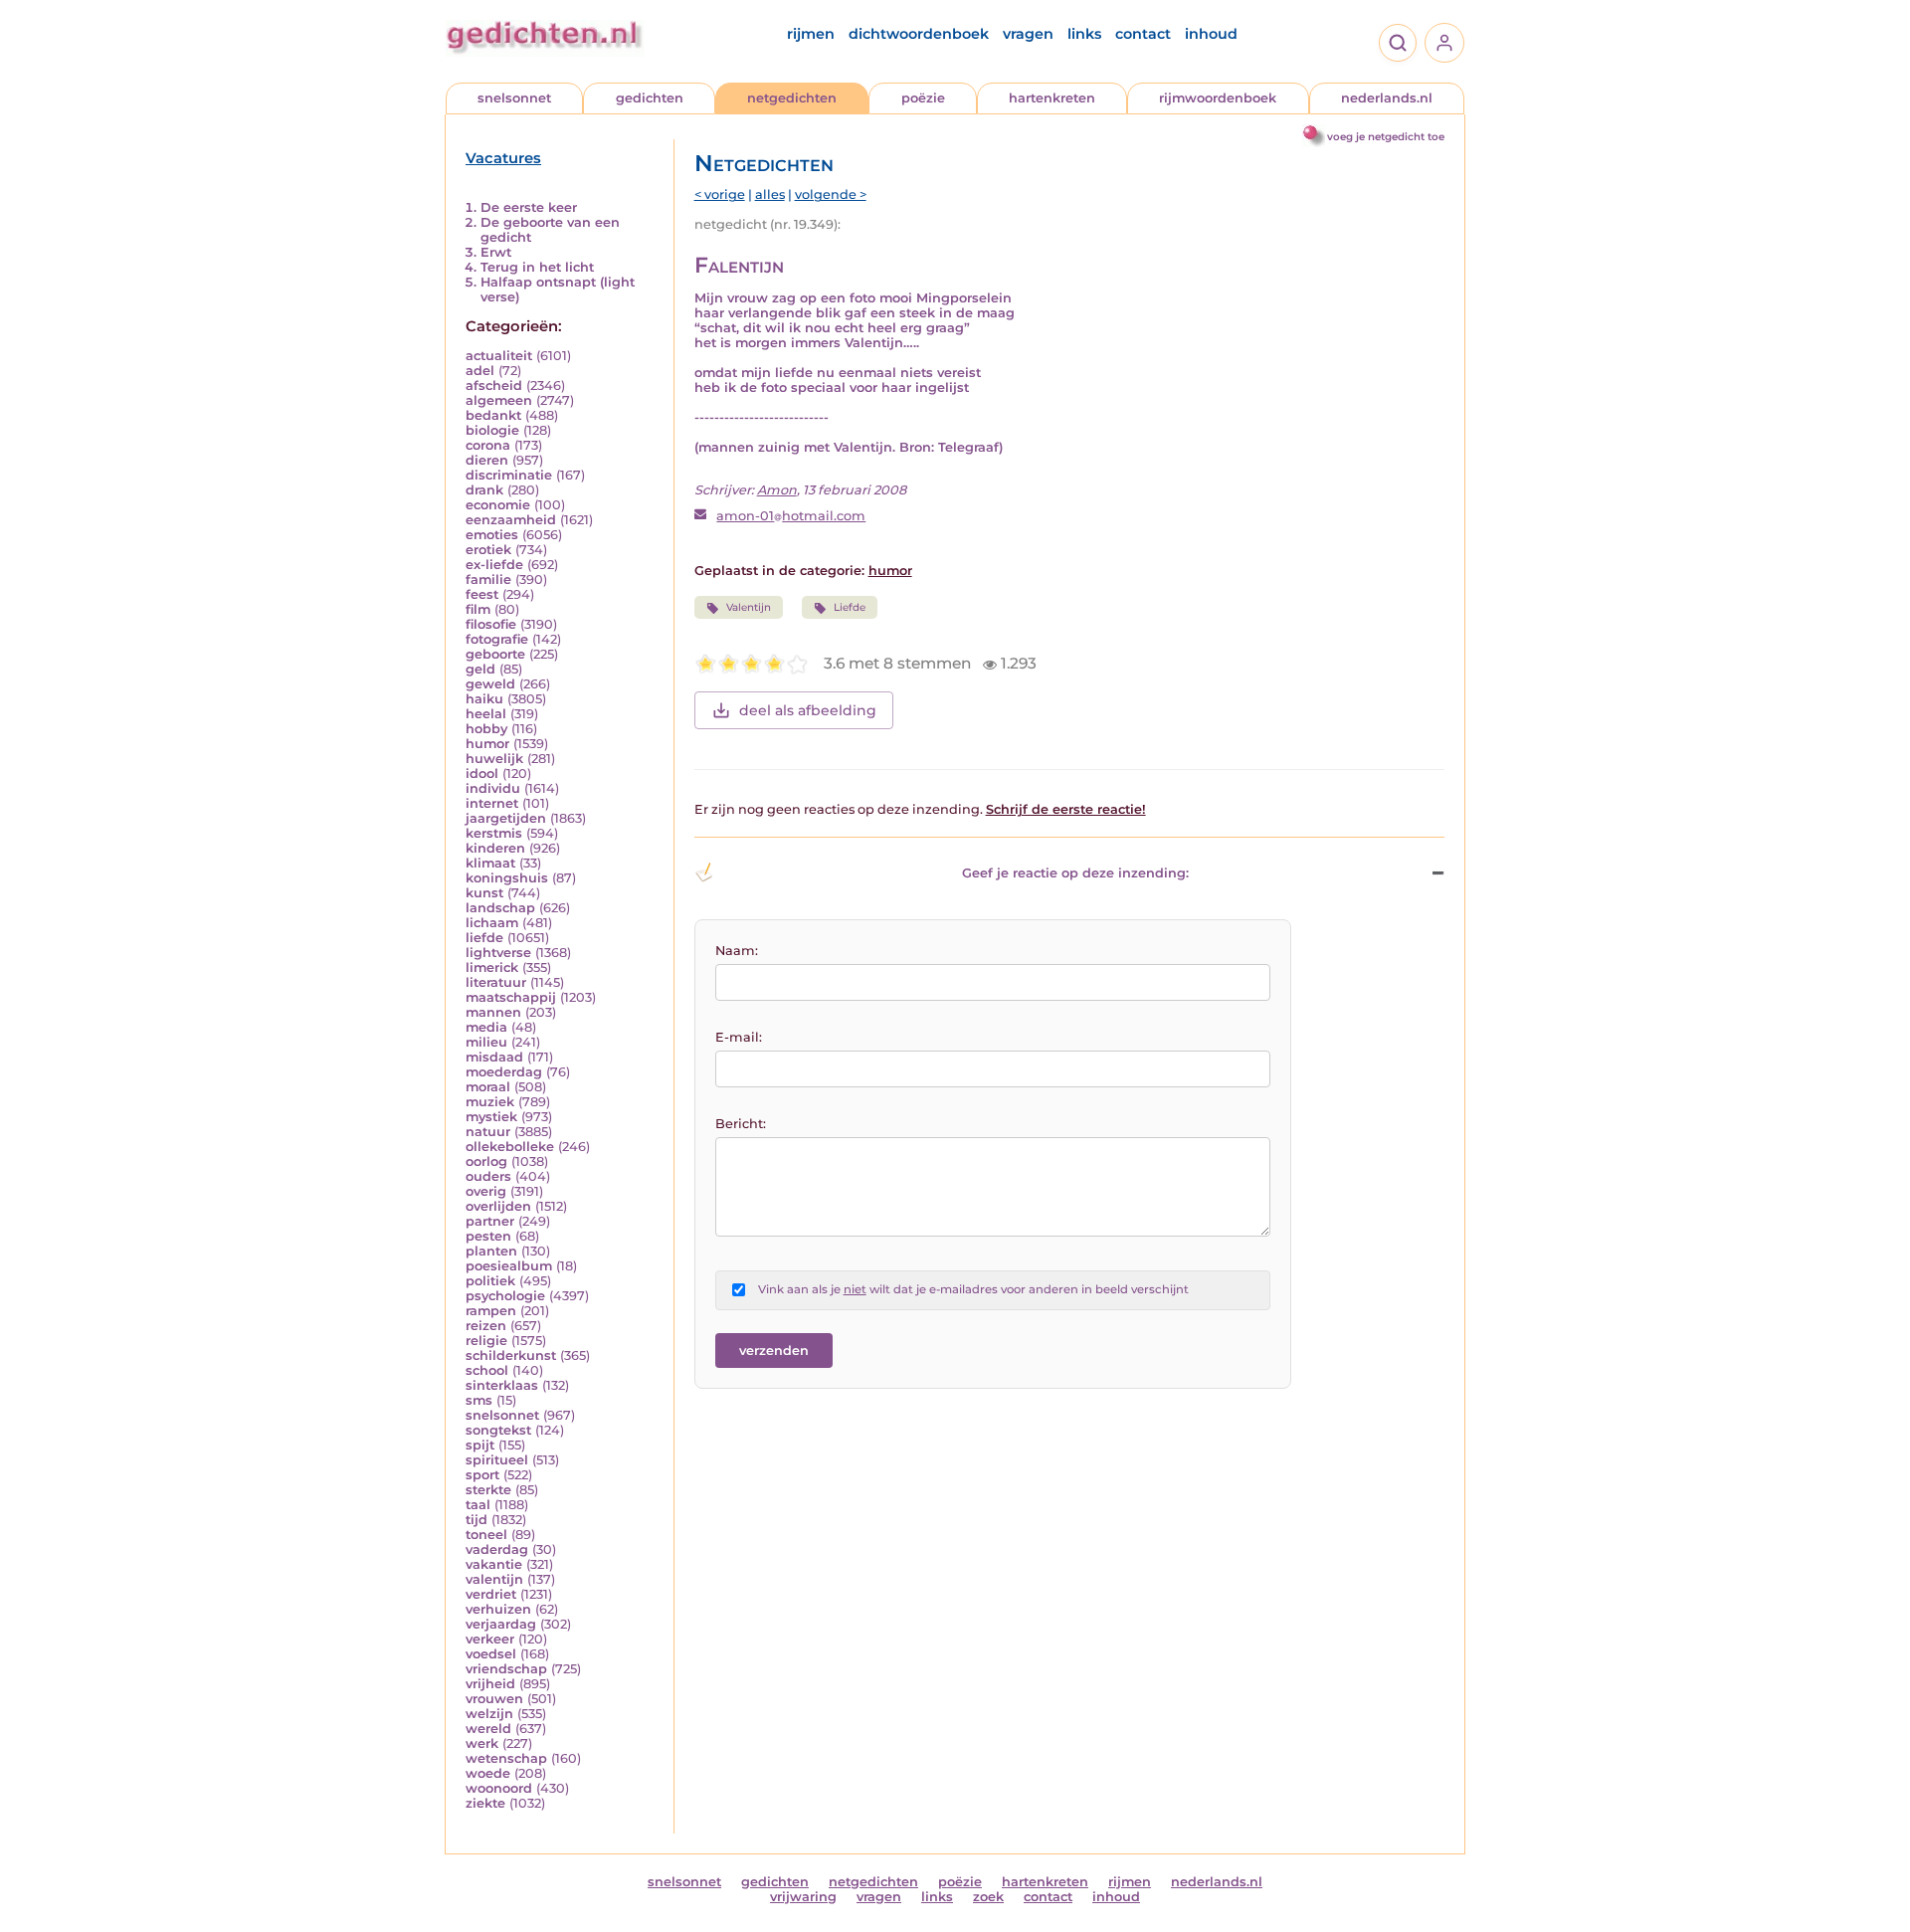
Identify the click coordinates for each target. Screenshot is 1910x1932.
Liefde (850, 607)
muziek (490, 1102)
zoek (988, 1897)
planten (491, 1251)
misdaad (494, 1057)
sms (479, 1400)
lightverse (498, 953)
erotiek (488, 550)
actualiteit (499, 356)
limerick (492, 967)
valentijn (494, 1579)
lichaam (492, 923)
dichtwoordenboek (919, 34)
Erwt (496, 252)
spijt (480, 1445)
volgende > (831, 194)
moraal (488, 1087)
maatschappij (511, 997)
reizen (486, 1326)
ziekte (485, 1803)
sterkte (488, 1490)
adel (480, 371)
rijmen (811, 34)
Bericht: (741, 1124)
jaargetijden (506, 818)
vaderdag (497, 1549)
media (486, 1027)
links (1084, 34)
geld (480, 669)
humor (487, 744)
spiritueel (497, 1460)
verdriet (491, 1594)
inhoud (1211, 34)
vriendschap (506, 1669)
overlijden (498, 1206)
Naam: (737, 951)
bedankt (493, 415)
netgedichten (792, 98)
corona (488, 445)
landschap (500, 908)
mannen (493, 1012)
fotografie (497, 639)
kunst (484, 893)
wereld (488, 1729)
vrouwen (494, 1699)
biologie (492, 430)
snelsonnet (514, 98)
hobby (486, 729)
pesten (488, 1236)
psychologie (505, 1296)
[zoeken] (1398, 43)
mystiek (491, 1117)
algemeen (499, 400)
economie (498, 505)
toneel (486, 1535)
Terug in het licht (537, 267)
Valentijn (749, 607)
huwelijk (494, 759)
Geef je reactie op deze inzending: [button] (1075, 873)
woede (488, 1773)
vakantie (494, 1564)
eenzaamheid (511, 520)
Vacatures (503, 158)
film (478, 609)
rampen (491, 1311)
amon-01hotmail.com (791, 516)
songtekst (498, 1430)
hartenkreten (1052, 98)
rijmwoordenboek (1218, 98)
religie (486, 1341)
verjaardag (501, 1624)
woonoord (499, 1788)
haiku (484, 699)
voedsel (491, 1654)
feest (482, 594)
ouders (488, 1176)
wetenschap (506, 1758)
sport (482, 1475)
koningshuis (507, 878)
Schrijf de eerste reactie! (1066, 809)
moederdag (504, 1072)
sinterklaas (502, 1385)
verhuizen (498, 1609)
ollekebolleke (510, 1147)
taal (478, 1505)
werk (482, 1743)
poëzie (923, 98)
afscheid (494, 386)
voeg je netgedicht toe (1386, 137)
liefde (484, 938)
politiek (490, 1281)
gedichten (650, 98)
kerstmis (494, 833)
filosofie (491, 624)
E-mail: (739, 1037)
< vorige (720, 194)
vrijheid (490, 1684)
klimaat (490, 863)
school (487, 1370)
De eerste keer (529, 207)
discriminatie (509, 475)
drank (484, 490)
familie (488, 580)
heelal (486, 714)
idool (482, 773)
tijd (477, 1520)
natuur (488, 1132)
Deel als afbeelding (808, 710)
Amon (777, 490)
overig (486, 1191)
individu (493, 788)
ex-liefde (494, 565)
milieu (486, 1042)
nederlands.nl (1387, 98)
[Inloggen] (1444, 43)
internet (492, 803)
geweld (490, 684)
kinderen (495, 848)
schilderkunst (511, 1355)
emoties (492, 535)
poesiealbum (509, 1266)
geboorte (495, 654)
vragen (1028, 34)
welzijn (489, 1714)
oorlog (486, 1161)
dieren (487, 460)
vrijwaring (803, 1897)
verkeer (490, 1639)
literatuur (496, 982)
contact (1143, 34)
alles (770, 194)
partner (490, 1221)
